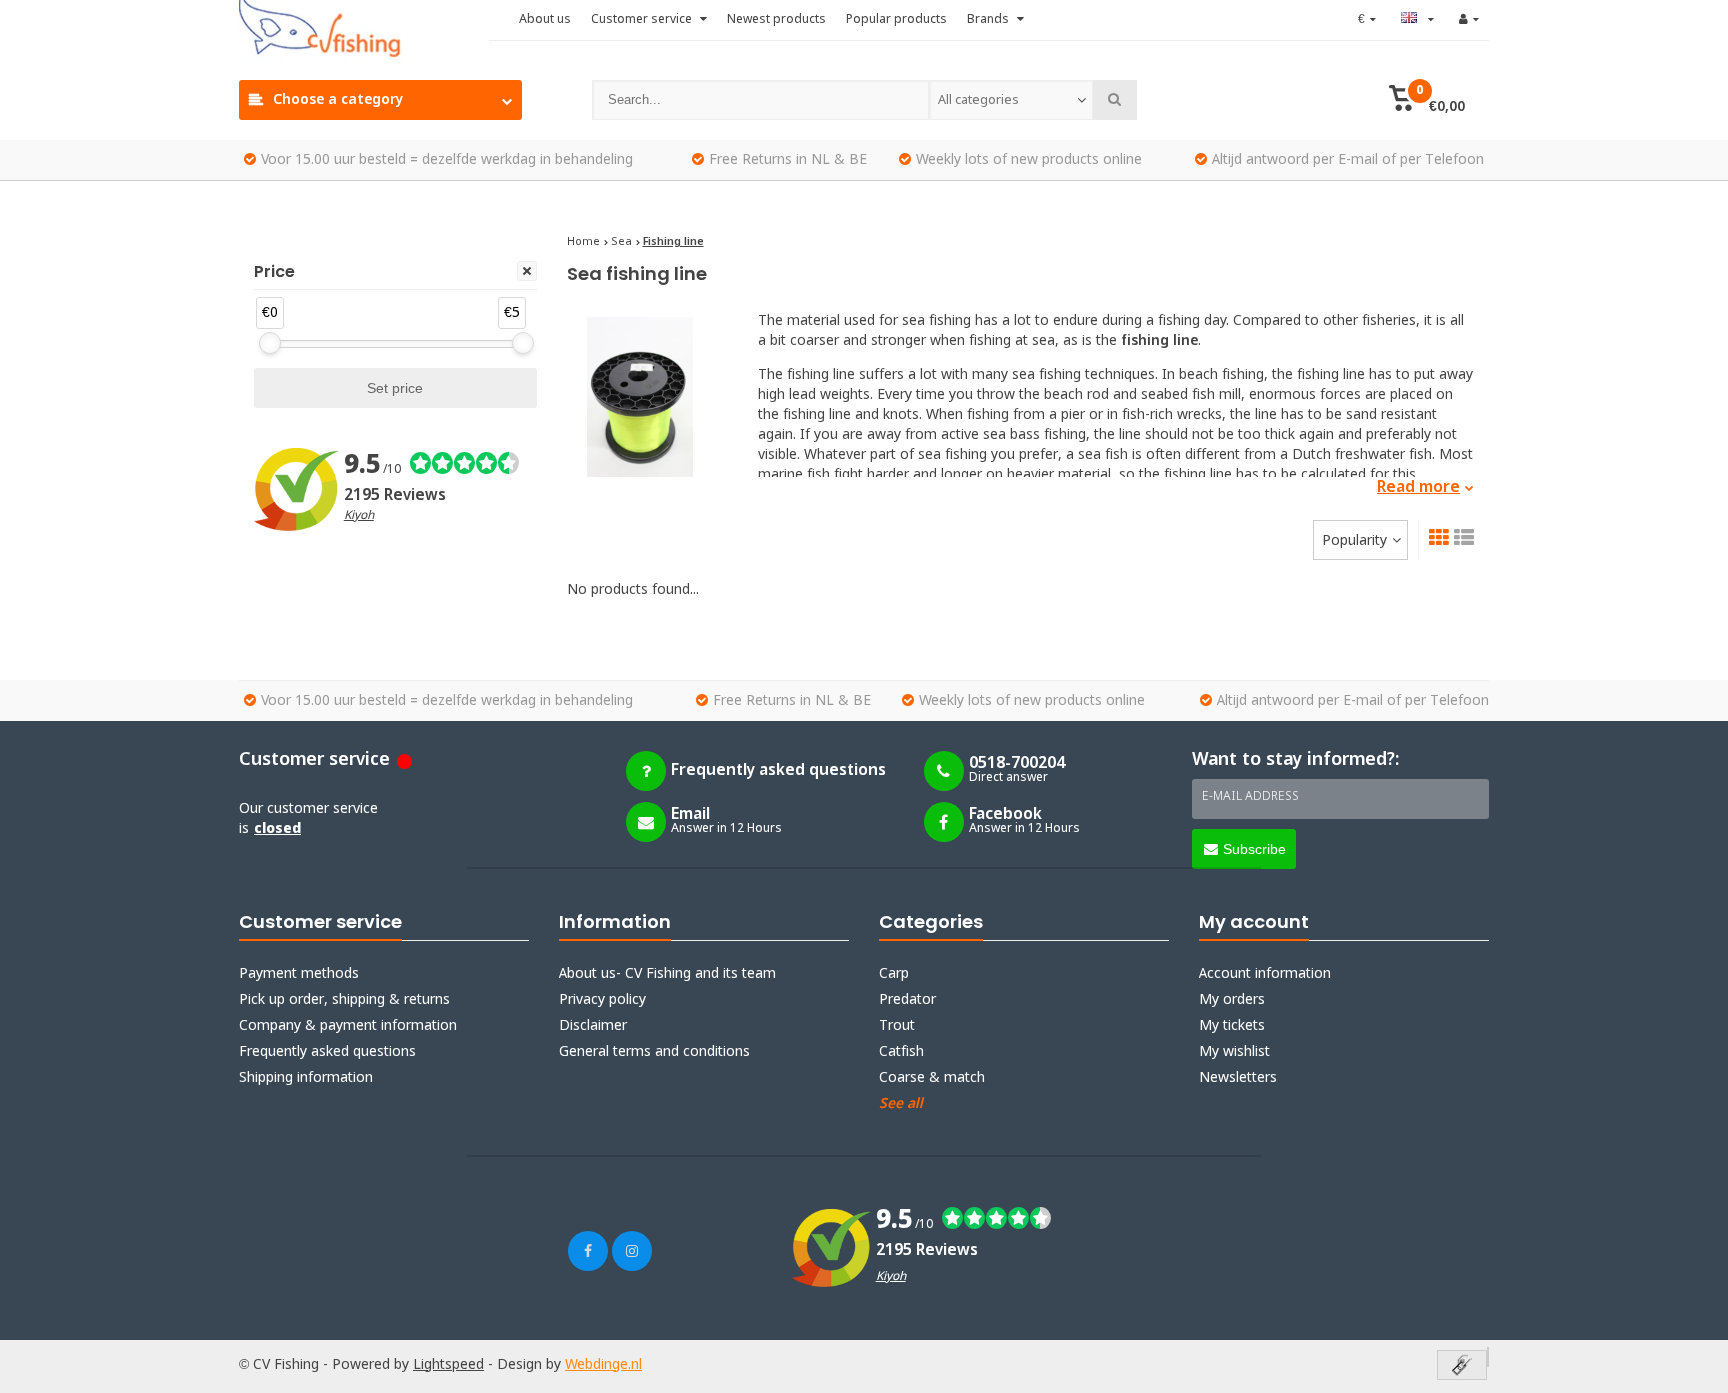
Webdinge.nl (603, 1365)
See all (901, 1104)
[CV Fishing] (364, 30)
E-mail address (1250, 797)
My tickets (1232, 1026)
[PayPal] (1488, 1357)
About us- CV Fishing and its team (667, 974)
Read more (1418, 487)
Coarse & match (932, 1078)
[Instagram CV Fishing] (632, 1251)
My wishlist (1234, 1052)
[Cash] (1462, 1366)
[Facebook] (588, 1251)
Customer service (643, 20)
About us (545, 20)
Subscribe (1254, 849)
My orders (1232, 1000)
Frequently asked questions (327, 1052)
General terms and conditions (654, 1052)
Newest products (776, 20)
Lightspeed (448, 1365)
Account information (1265, 974)
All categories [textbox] (978, 100)
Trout (897, 1026)
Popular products (896, 20)
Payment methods (299, 974)
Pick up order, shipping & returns (344, 1000)
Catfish (901, 1052)
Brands (989, 20)
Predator (907, 1000)
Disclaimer (593, 1026)
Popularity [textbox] (1354, 541)
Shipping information (306, 1078)
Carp (894, 974)
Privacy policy (602, 1000)
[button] (1426, 100)
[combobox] (1011, 100)
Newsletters (1238, 1078)
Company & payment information (348, 1026)
